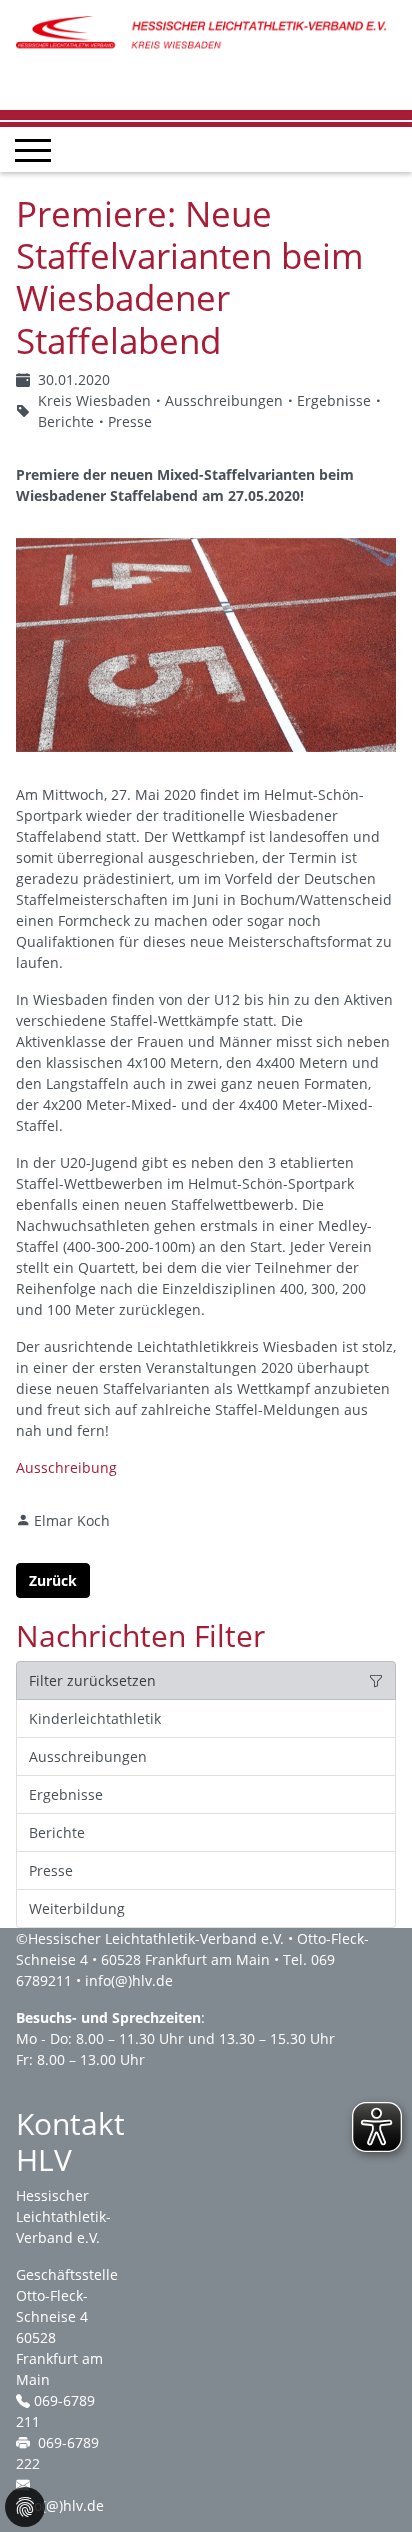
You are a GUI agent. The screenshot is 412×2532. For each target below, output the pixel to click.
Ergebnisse (66, 1794)
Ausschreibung (66, 1467)
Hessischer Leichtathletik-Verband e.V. (156, 1938)
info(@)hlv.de (129, 1980)
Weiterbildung (77, 1908)
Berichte (57, 1832)
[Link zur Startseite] (206, 32)
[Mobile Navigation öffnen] (33, 150)
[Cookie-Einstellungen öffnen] (25, 2507)
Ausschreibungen (88, 1756)
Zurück (53, 1580)
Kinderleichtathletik (95, 1718)
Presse (51, 1870)
